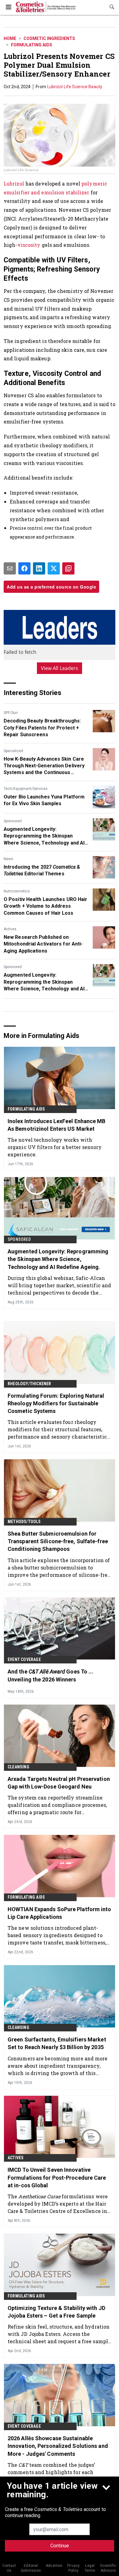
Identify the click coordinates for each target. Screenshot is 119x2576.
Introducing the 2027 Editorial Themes (42, 870)
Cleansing (18, 1767)
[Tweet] (54, 568)
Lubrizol (14, 184)
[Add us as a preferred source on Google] (68, 568)
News (8, 859)
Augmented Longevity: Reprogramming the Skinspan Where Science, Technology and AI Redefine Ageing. (44, 836)
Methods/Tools (24, 1522)
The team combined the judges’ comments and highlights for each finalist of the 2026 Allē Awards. (51, 2472)
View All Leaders (60, 668)
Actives (10, 929)
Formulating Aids (32, 45)
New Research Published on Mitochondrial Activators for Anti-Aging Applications (43, 944)
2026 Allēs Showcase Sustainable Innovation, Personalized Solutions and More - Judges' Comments (58, 2446)
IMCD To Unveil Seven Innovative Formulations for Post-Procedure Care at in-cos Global (57, 2177)
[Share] (24, 568)
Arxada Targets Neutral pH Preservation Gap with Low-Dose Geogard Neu (59, 1783)
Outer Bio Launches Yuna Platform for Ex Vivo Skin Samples (44, 800)
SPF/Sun (11, 713)
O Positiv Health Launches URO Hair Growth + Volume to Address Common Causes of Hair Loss (45, 906)
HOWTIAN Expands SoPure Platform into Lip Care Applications (60, 1913)
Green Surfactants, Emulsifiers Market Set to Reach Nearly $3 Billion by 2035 (57, 2043)
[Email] (10, 568)
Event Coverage (24, 1659)
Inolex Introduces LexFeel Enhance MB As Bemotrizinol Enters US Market (57, 1125)
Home (10, 38)
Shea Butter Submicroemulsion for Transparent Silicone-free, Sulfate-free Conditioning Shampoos (58, 1541)
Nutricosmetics (17, 891)
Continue (60, 2546)
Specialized (13, 751)
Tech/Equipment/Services (26, 789)
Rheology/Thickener (29, 1384)
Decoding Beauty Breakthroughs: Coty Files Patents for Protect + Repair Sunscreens (42, 728)
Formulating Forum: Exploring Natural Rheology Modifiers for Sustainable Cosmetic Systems (56, 1403)
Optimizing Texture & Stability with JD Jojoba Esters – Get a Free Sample (56, 2312)
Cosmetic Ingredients (49, 38)
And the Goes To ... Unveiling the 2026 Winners (50, 1675)
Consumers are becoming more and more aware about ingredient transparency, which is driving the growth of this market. (58, 2066)
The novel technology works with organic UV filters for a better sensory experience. (55, 1147)
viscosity (29, 245)
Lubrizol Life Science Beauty (75, 87)
